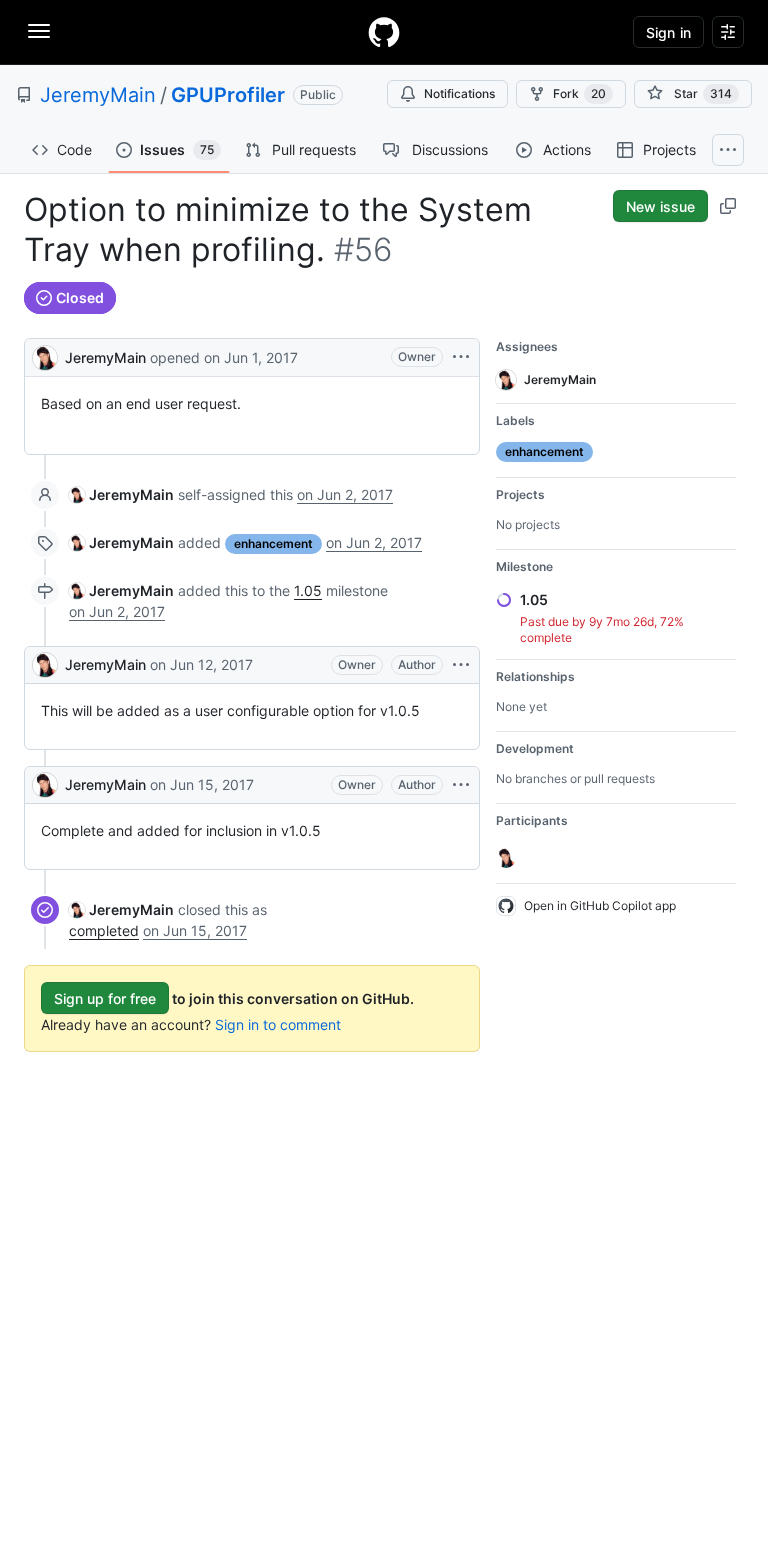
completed (104, 930)
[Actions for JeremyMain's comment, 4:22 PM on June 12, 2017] (461, 665)
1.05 (308, 590)
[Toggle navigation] (39, 31)
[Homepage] (384, 32)
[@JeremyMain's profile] (45, 355)
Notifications (459, 93)
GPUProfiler (228, 95)
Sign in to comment (278, 1024)
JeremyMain (98, 95)
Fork (579, 93)
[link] (121, 494)
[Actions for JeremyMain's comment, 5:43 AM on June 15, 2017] (461, 785)
